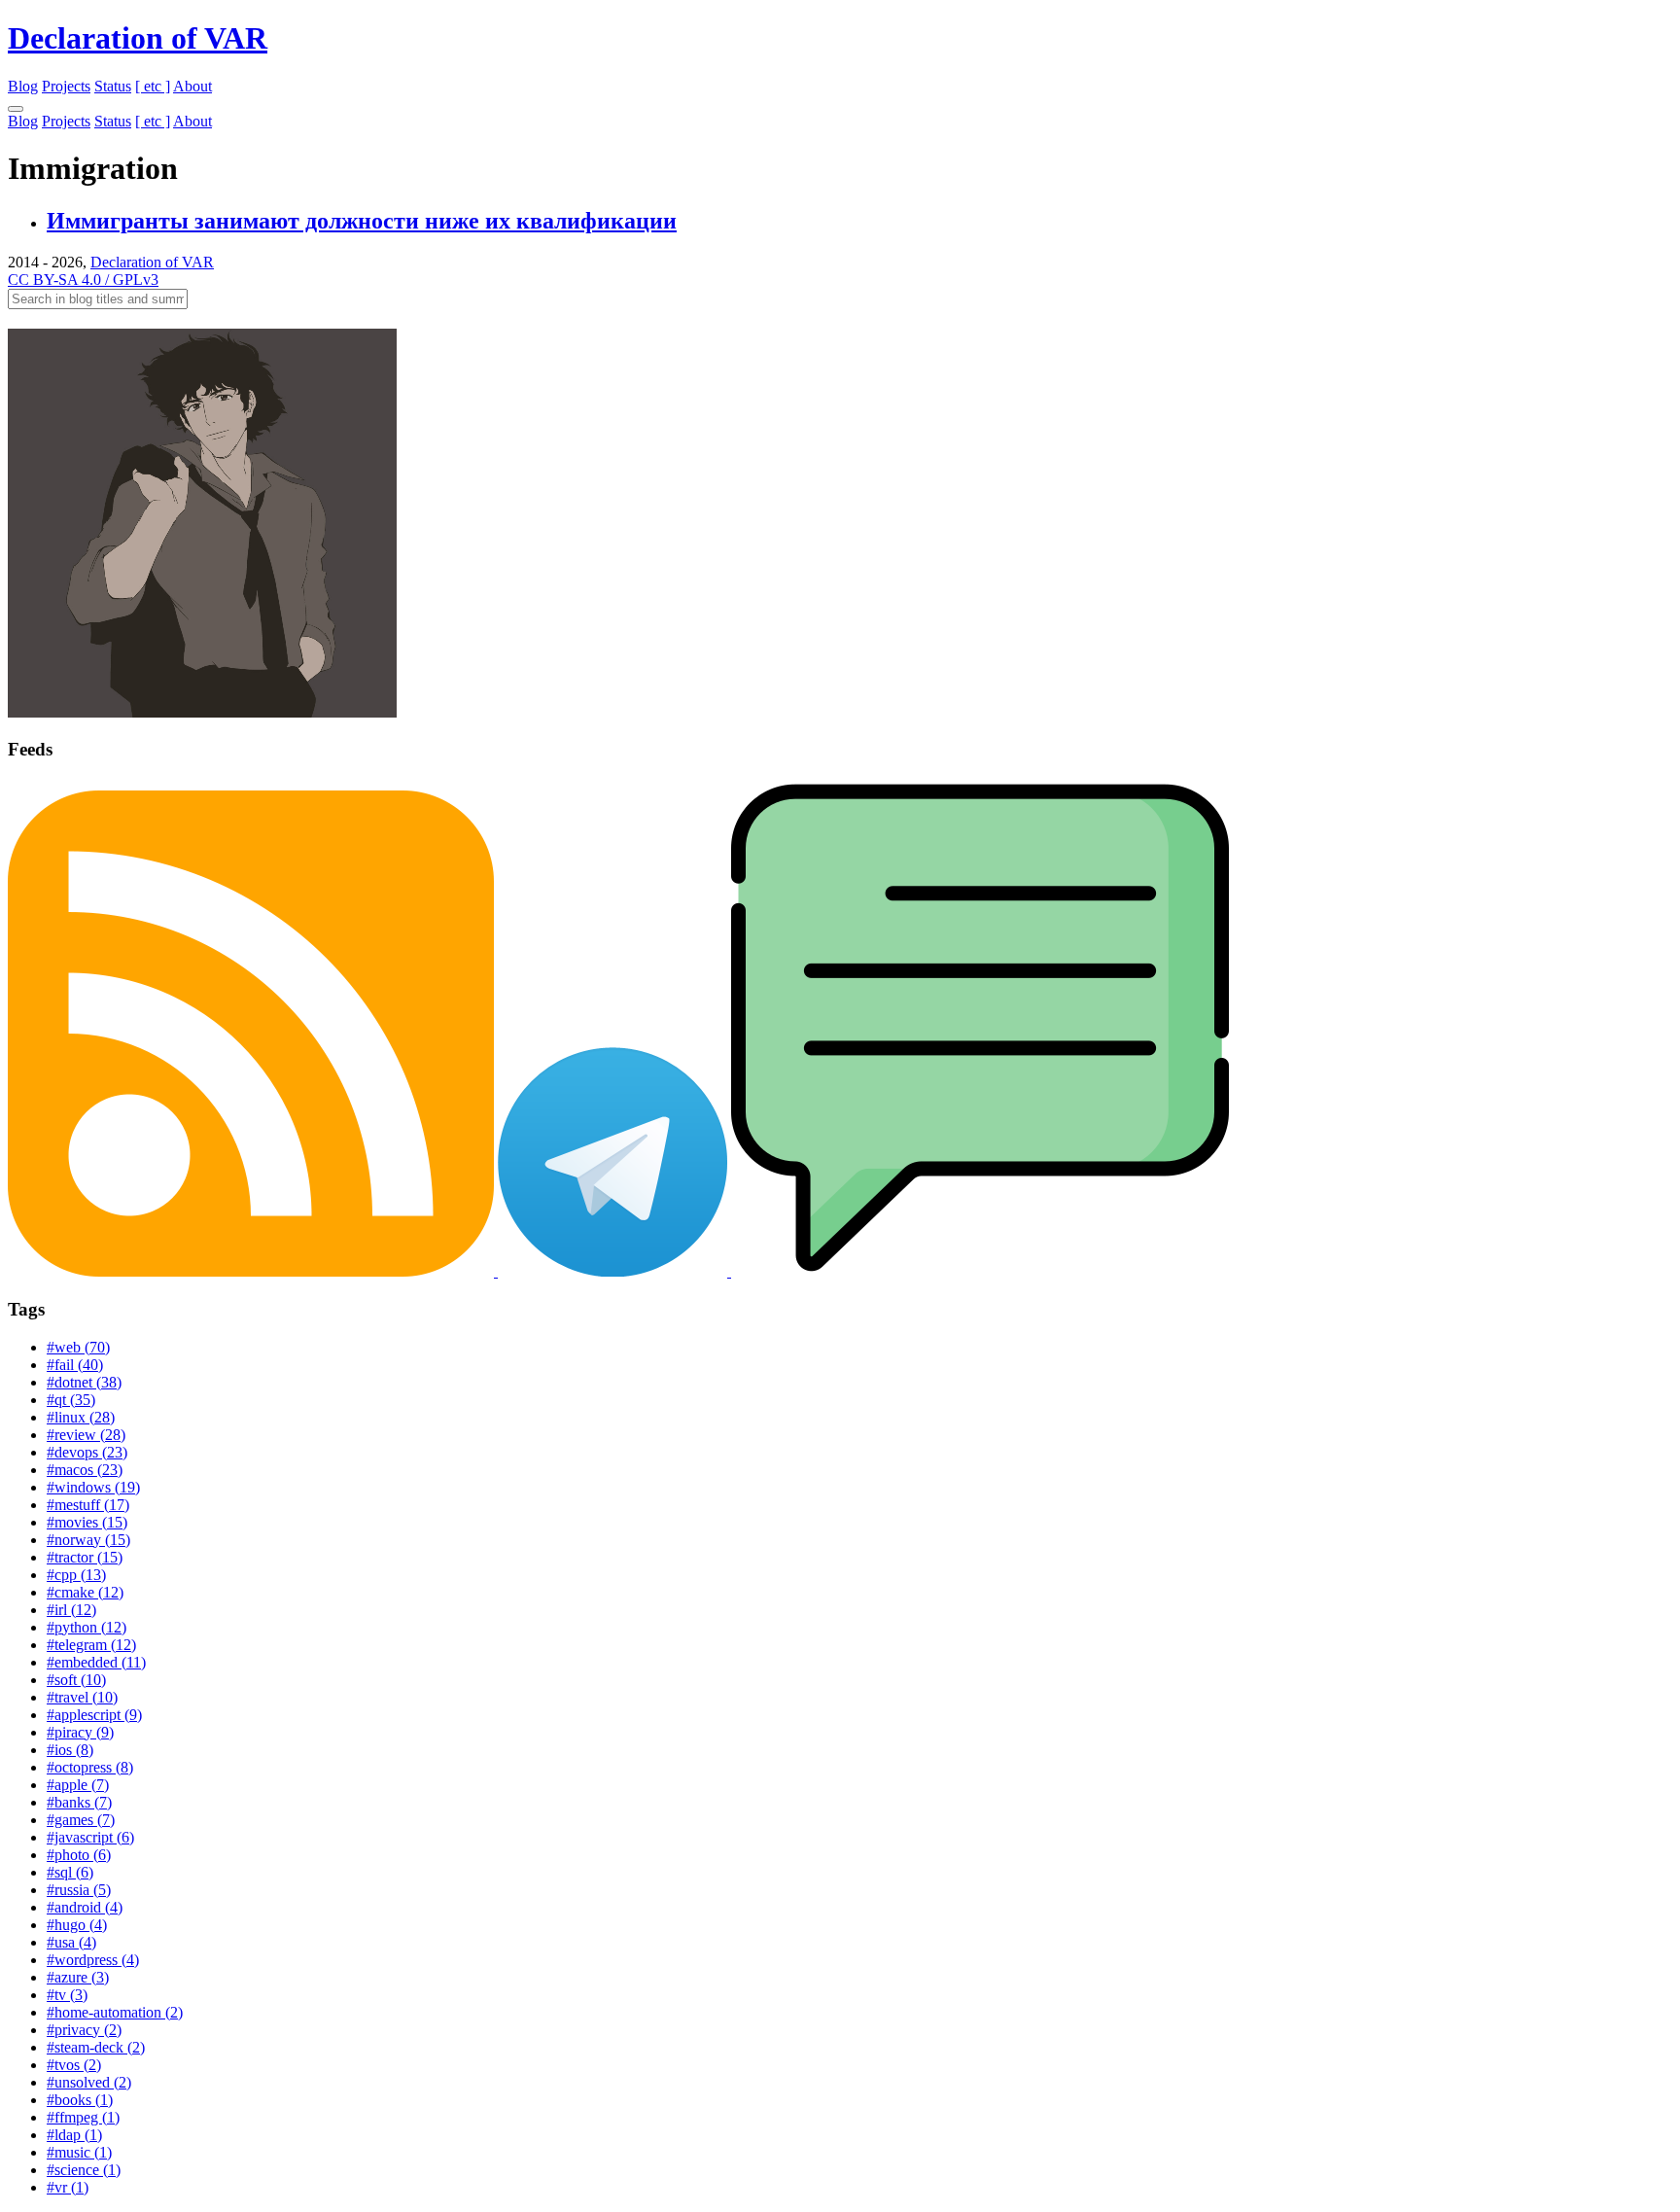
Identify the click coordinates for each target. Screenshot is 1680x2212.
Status (113, 86)
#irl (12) (71, 1610)
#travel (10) (82, 1697)
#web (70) (78, 1347)
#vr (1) (68, 2187)
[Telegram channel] (614, 1271)
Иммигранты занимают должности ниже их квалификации (362, 221)
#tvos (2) (74, 2065)
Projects (66, 86)
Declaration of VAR (138, 38)
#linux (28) (81, 1417)
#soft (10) (76, 1680)
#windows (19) (93, 1487)
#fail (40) (75, 1365)
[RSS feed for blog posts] (253, 1271)
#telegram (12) (91, 1645)
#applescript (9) (94, 1715)
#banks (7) (79, 1802)
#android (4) (85, 1907)
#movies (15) (87, 1522)
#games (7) (81, 1820)
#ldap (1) (74, 2135)
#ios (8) (70, 1750)
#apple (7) (78, 1785)
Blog (23, 86)
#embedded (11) (96, 1662)
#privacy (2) (84, 2030)
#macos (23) (85, 1470)
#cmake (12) (85, 1592)
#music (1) (79, 2152)
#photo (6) (79, 1855)
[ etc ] (153, 86)
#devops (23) (87, 1452)
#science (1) (84, 2170)
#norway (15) (88, 1540)
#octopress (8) (90, 1767)
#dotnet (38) (84, 1382)
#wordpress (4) (93, 1960)
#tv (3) (67, 1995)
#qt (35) (71, 1400)
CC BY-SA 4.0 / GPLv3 (83, 280)
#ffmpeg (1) (83, 2117)
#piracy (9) (80, 1732)
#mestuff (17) (88, 1505)
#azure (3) (78, 1977)
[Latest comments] (980, 1271)
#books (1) (80, 2100)
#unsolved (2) (89, 2082)
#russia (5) (79, 1890)
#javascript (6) (90, 1837)
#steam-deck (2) (96, 2047)
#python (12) (87, 1627)
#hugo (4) (77, 1925)
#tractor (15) (85, 1557)
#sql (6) (70, 1872)
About (192, 86)
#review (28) (86, 1435)
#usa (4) (71, 1942)
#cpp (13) (76, 1575)
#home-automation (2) (115, 2012)
